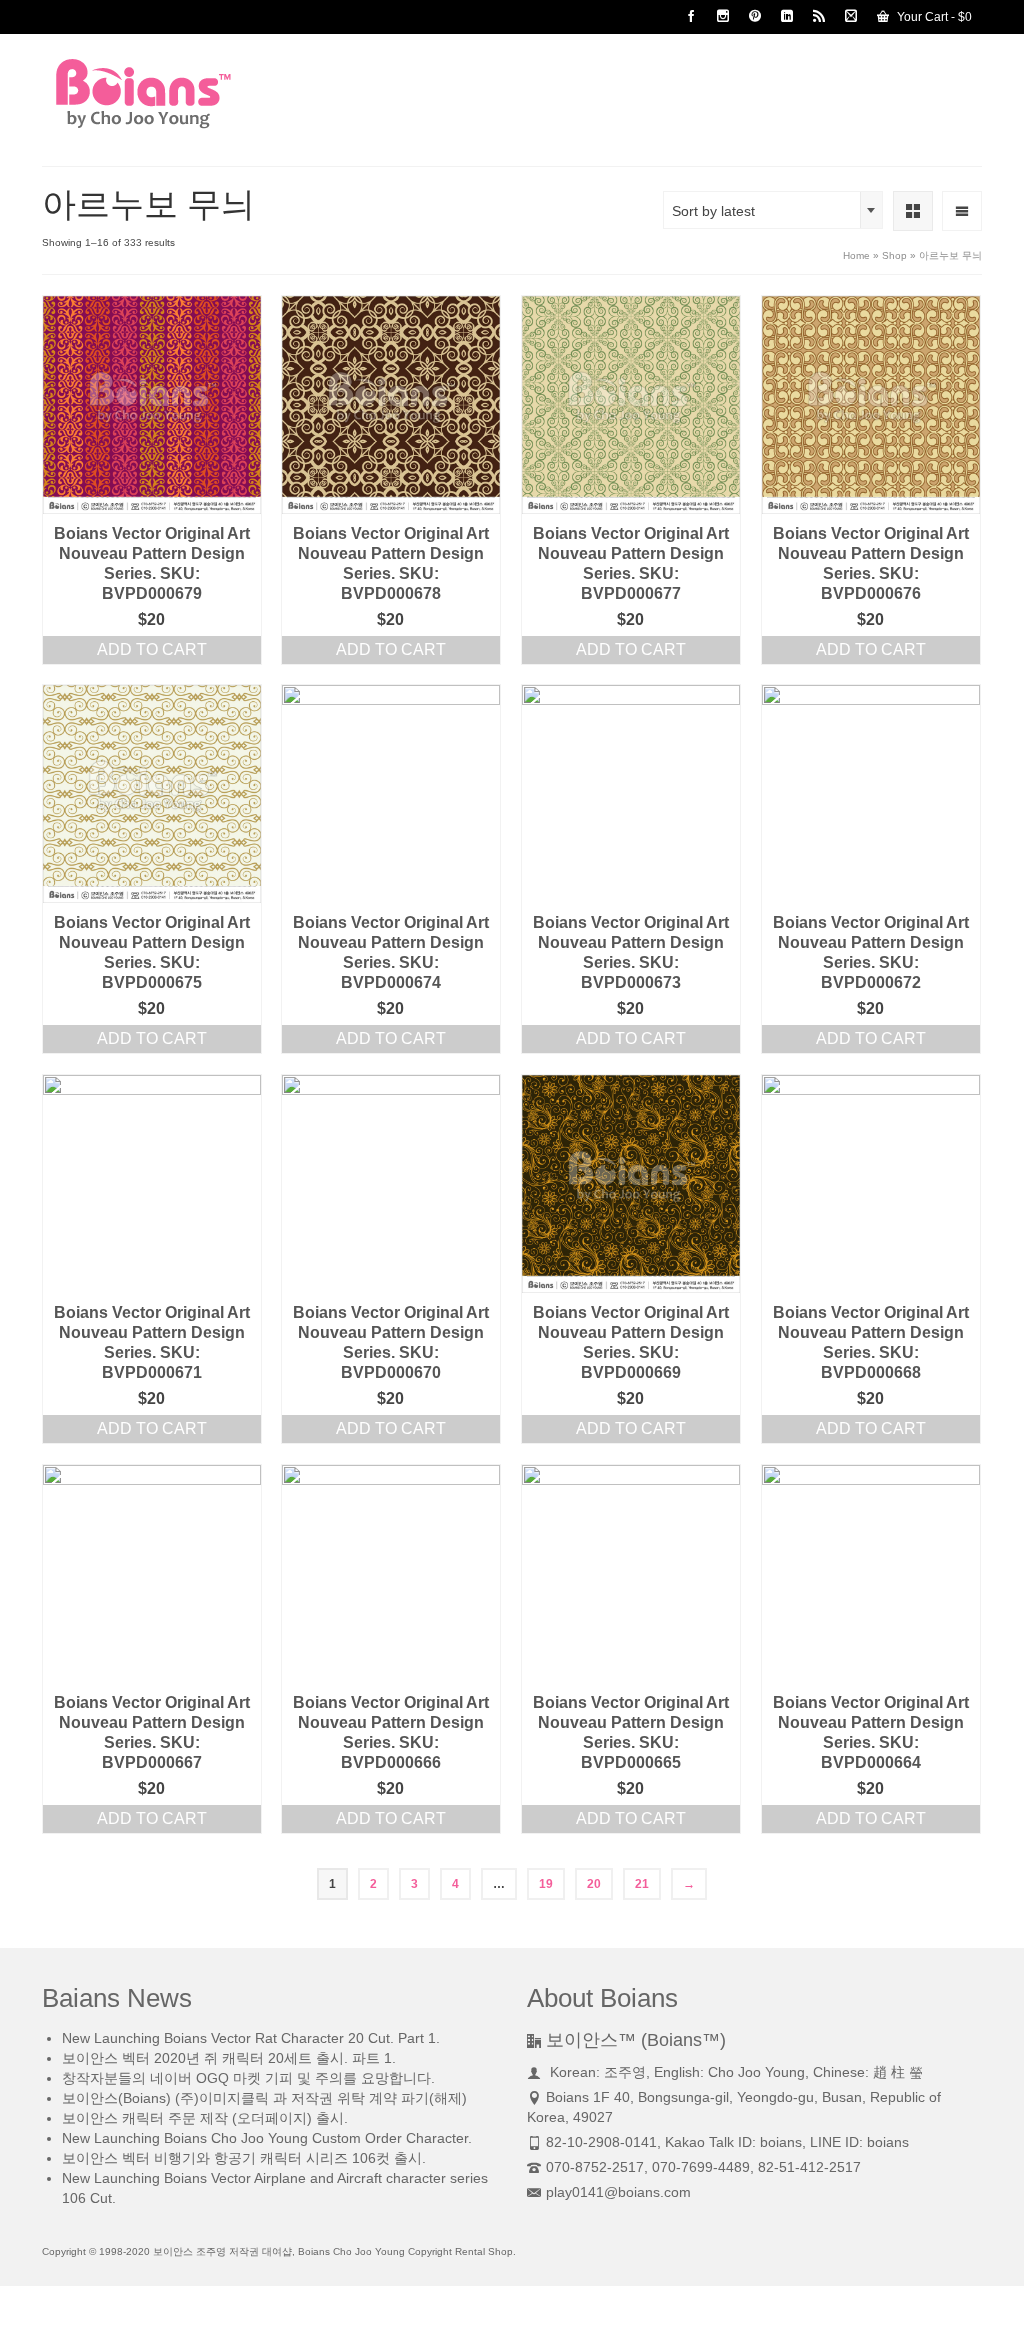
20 (594, 1884)
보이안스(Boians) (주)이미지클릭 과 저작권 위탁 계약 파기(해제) (264, 2098)
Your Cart (933, 17)
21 (642, 1884)
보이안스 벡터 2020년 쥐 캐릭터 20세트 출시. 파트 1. (229, 2058)
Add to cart (152, 649)
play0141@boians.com (618, 2192)
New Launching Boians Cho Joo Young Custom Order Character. (267, 2138)
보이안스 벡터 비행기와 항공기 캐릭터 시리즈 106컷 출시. (244, 2158)
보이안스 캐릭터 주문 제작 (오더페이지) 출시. (205, 2118)
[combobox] (773, 210)
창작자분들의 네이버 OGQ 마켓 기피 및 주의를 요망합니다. (248, 2078)
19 (546, 1884)
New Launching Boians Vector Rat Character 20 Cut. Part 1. (251, 2038)
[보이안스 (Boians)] (188, 93)
